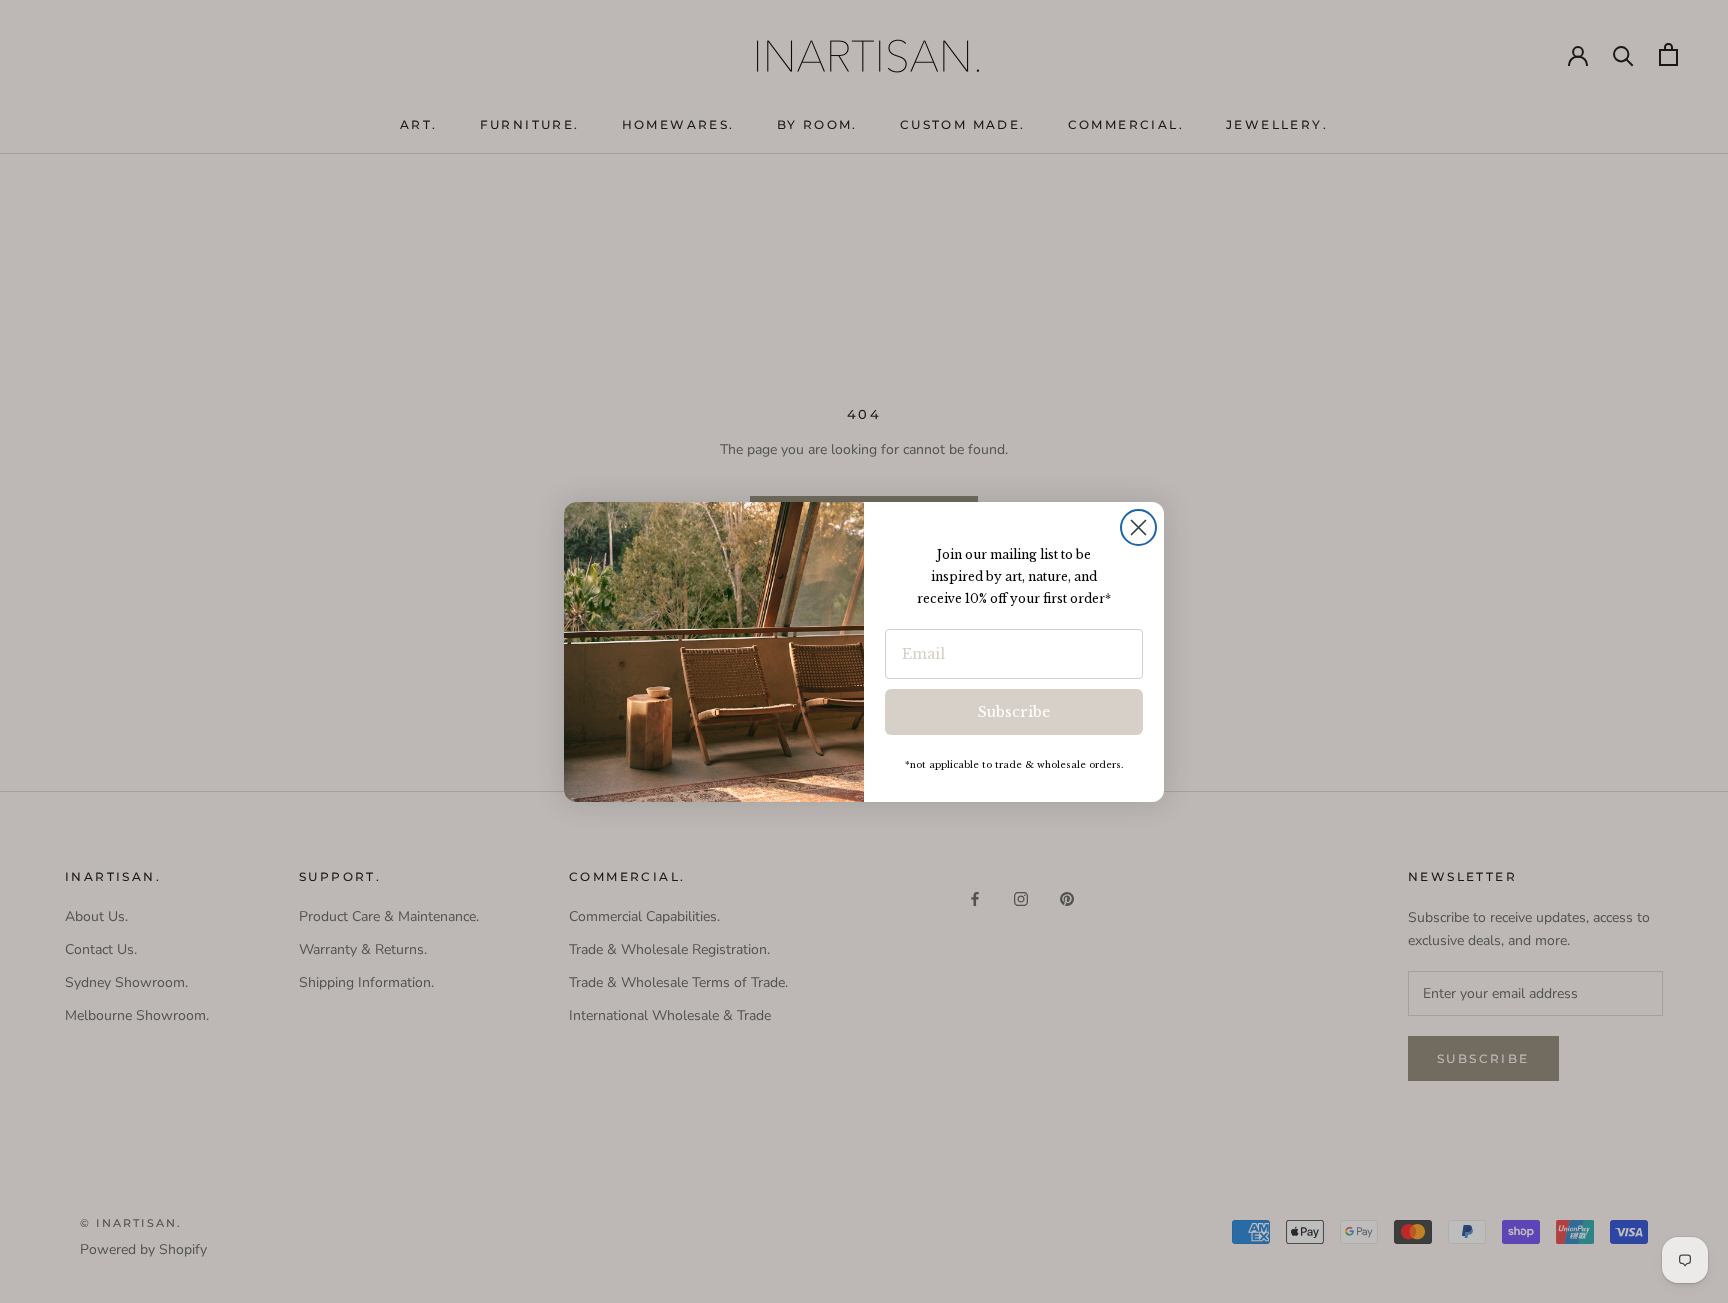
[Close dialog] (1138, 527)
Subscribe (1014, 712)
